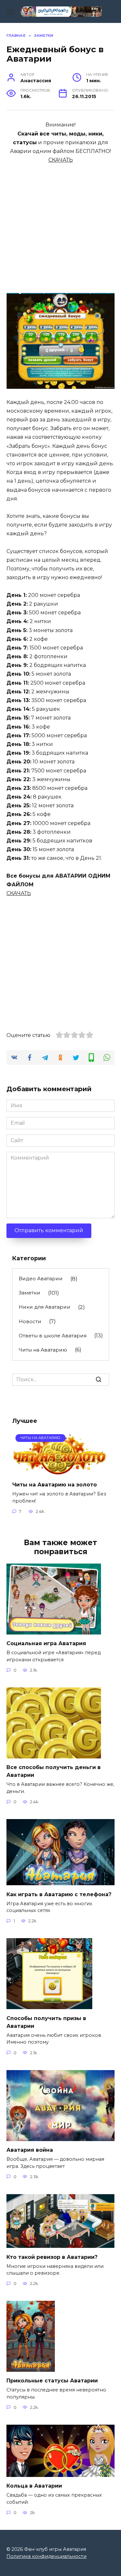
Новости (30, 1321)
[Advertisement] (60, 225)
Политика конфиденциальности (46, 2556)
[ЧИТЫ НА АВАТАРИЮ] (60, 1472)
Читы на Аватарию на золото (55, 1485)
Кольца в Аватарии (34, 2486)
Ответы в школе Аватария (53, 1336)
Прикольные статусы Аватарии (52, 2381)
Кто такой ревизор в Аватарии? (52, 2257)
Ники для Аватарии (45, 1307)
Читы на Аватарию (43, 1350)
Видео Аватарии (41, 1278)
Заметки (30, 1293)
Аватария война (30, 2150)
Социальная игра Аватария (46, 1643)
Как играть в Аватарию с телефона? (59, 1894)
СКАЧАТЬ (61, 160)
